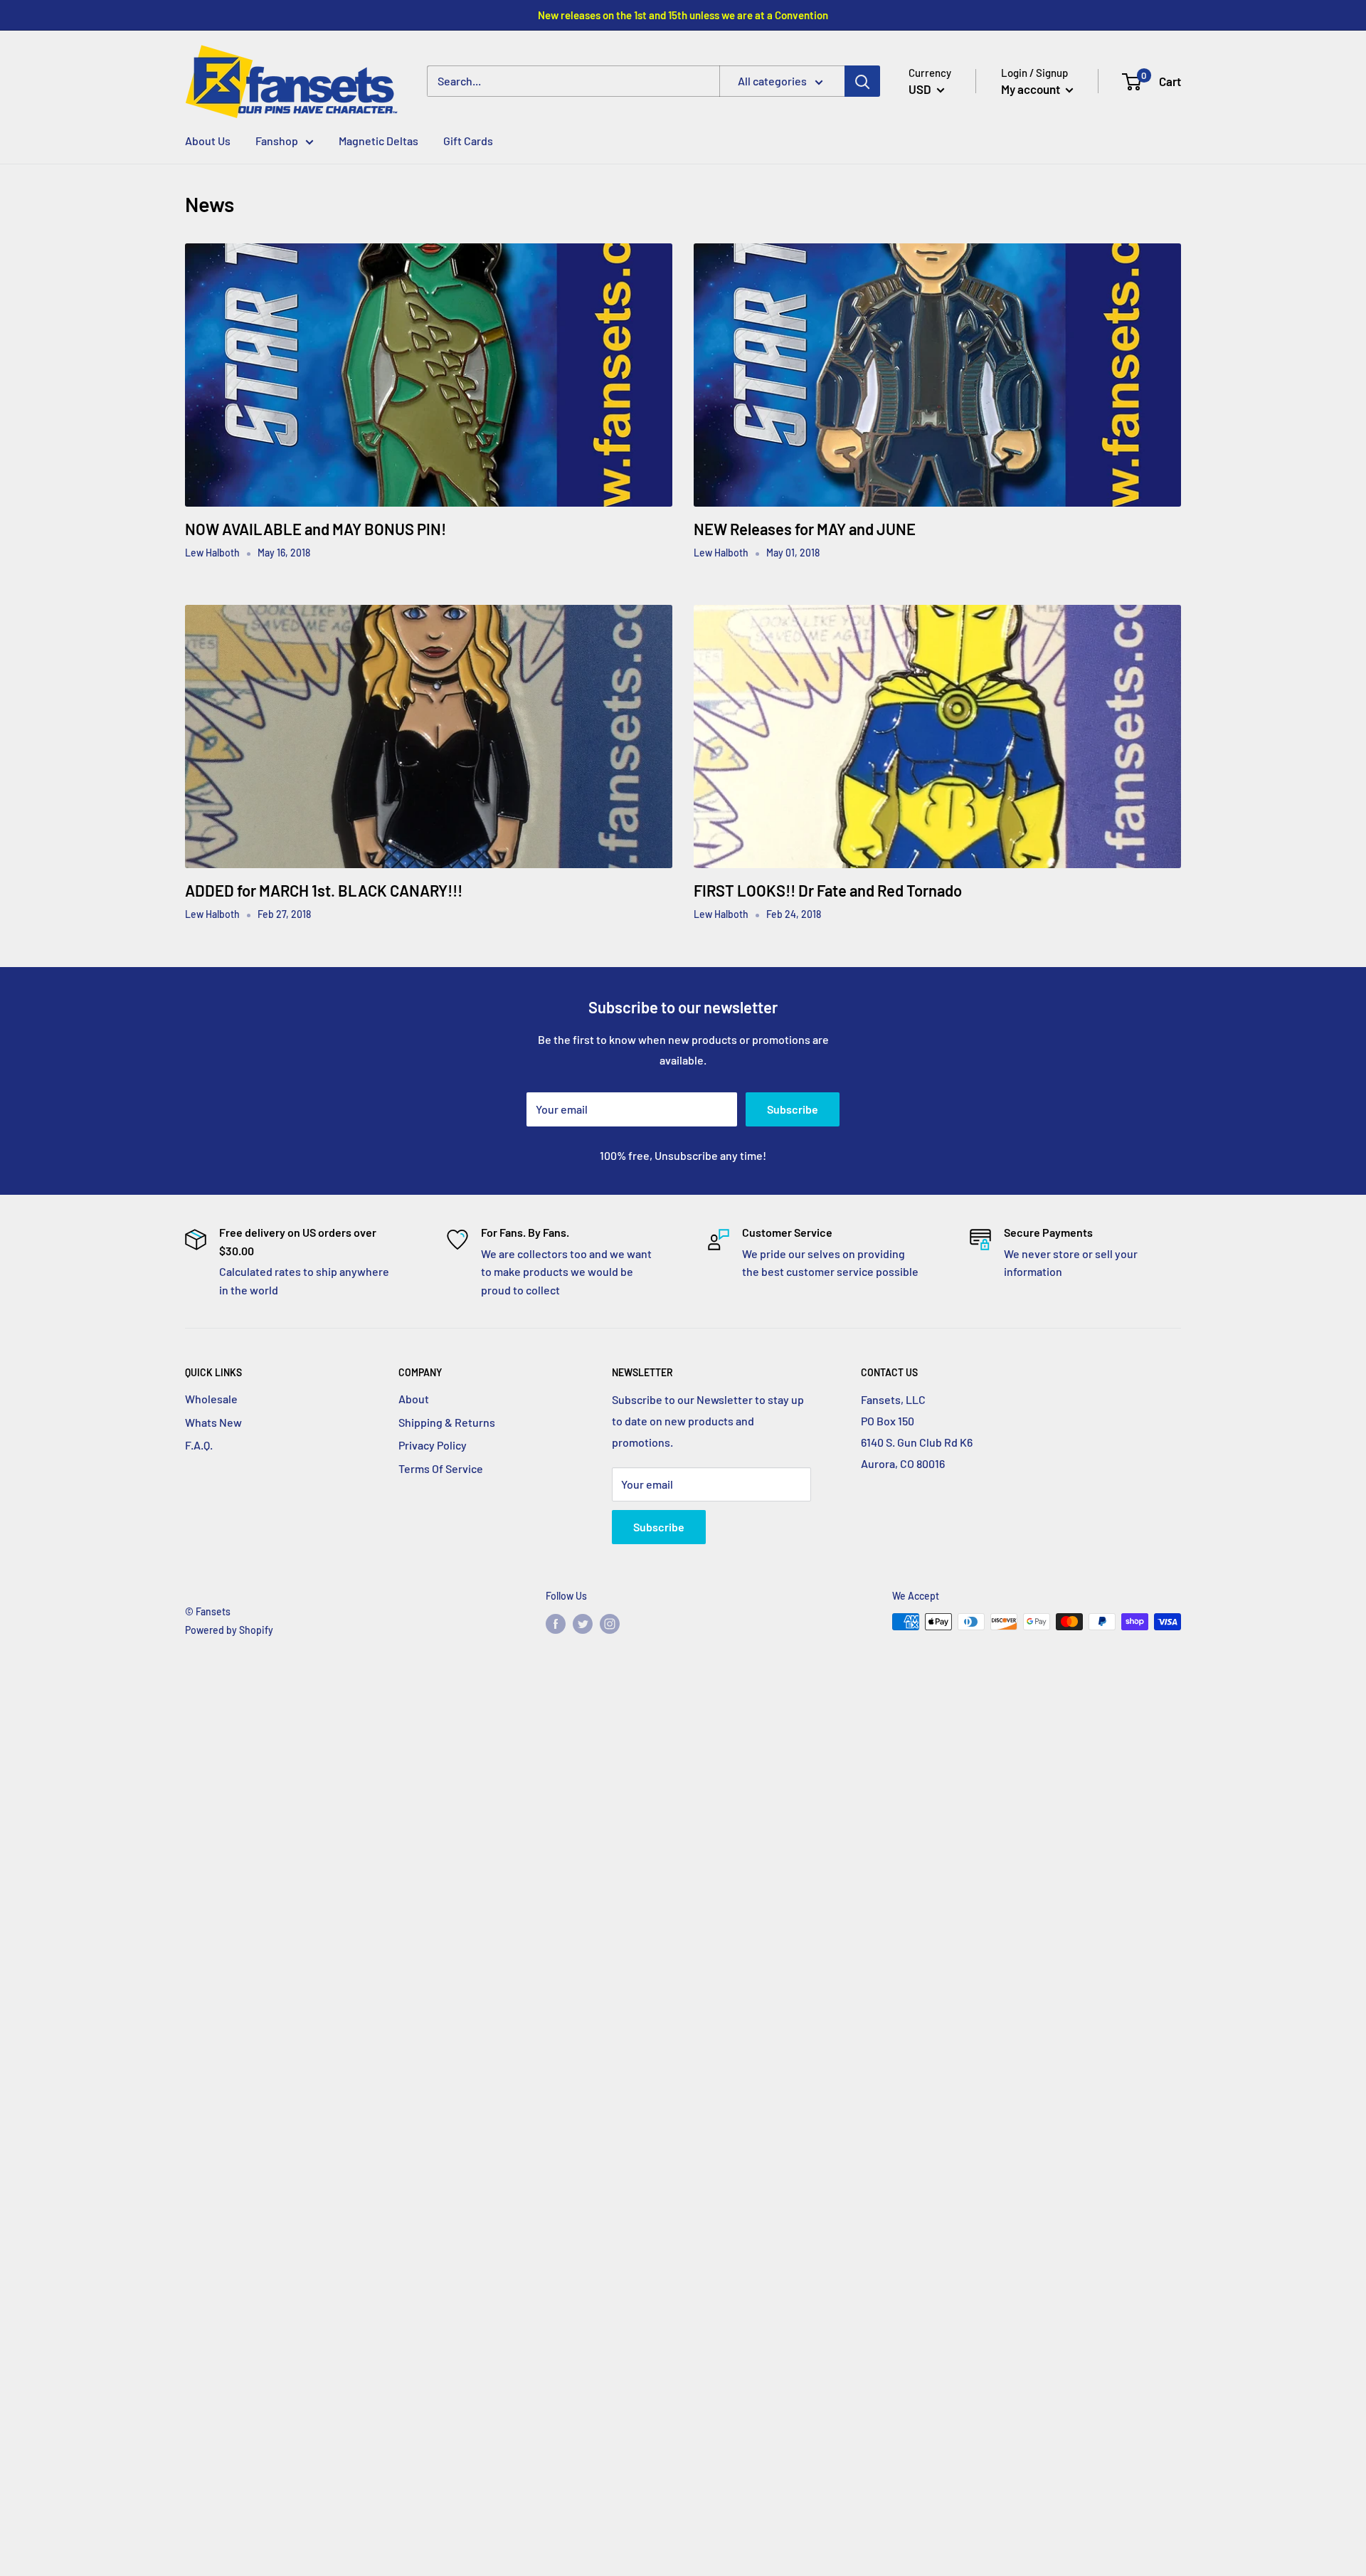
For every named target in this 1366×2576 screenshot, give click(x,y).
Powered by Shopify (229, 1630)
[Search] (862, 82)
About (414, 1399)
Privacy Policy (433, 1445)
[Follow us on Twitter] (583, 1623)
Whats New (213, 1422)
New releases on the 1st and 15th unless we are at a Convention (683, 15)
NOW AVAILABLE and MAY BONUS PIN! (316, 529)
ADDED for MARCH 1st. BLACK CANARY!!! (324, 890)
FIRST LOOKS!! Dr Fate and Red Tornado (828, 890)
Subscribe (793, 1109)
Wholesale (211, 1399)
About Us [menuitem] (208, 141)
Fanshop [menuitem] (277, 141)
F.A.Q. (199, 1445)
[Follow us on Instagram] (610, 1623)
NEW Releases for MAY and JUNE (805, 529)
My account (1032, 89)
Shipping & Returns (447, 1422)
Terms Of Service (441, 1468)
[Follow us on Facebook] (556, 1623)
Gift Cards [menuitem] (468, 141)
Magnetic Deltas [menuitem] (378, 141)
